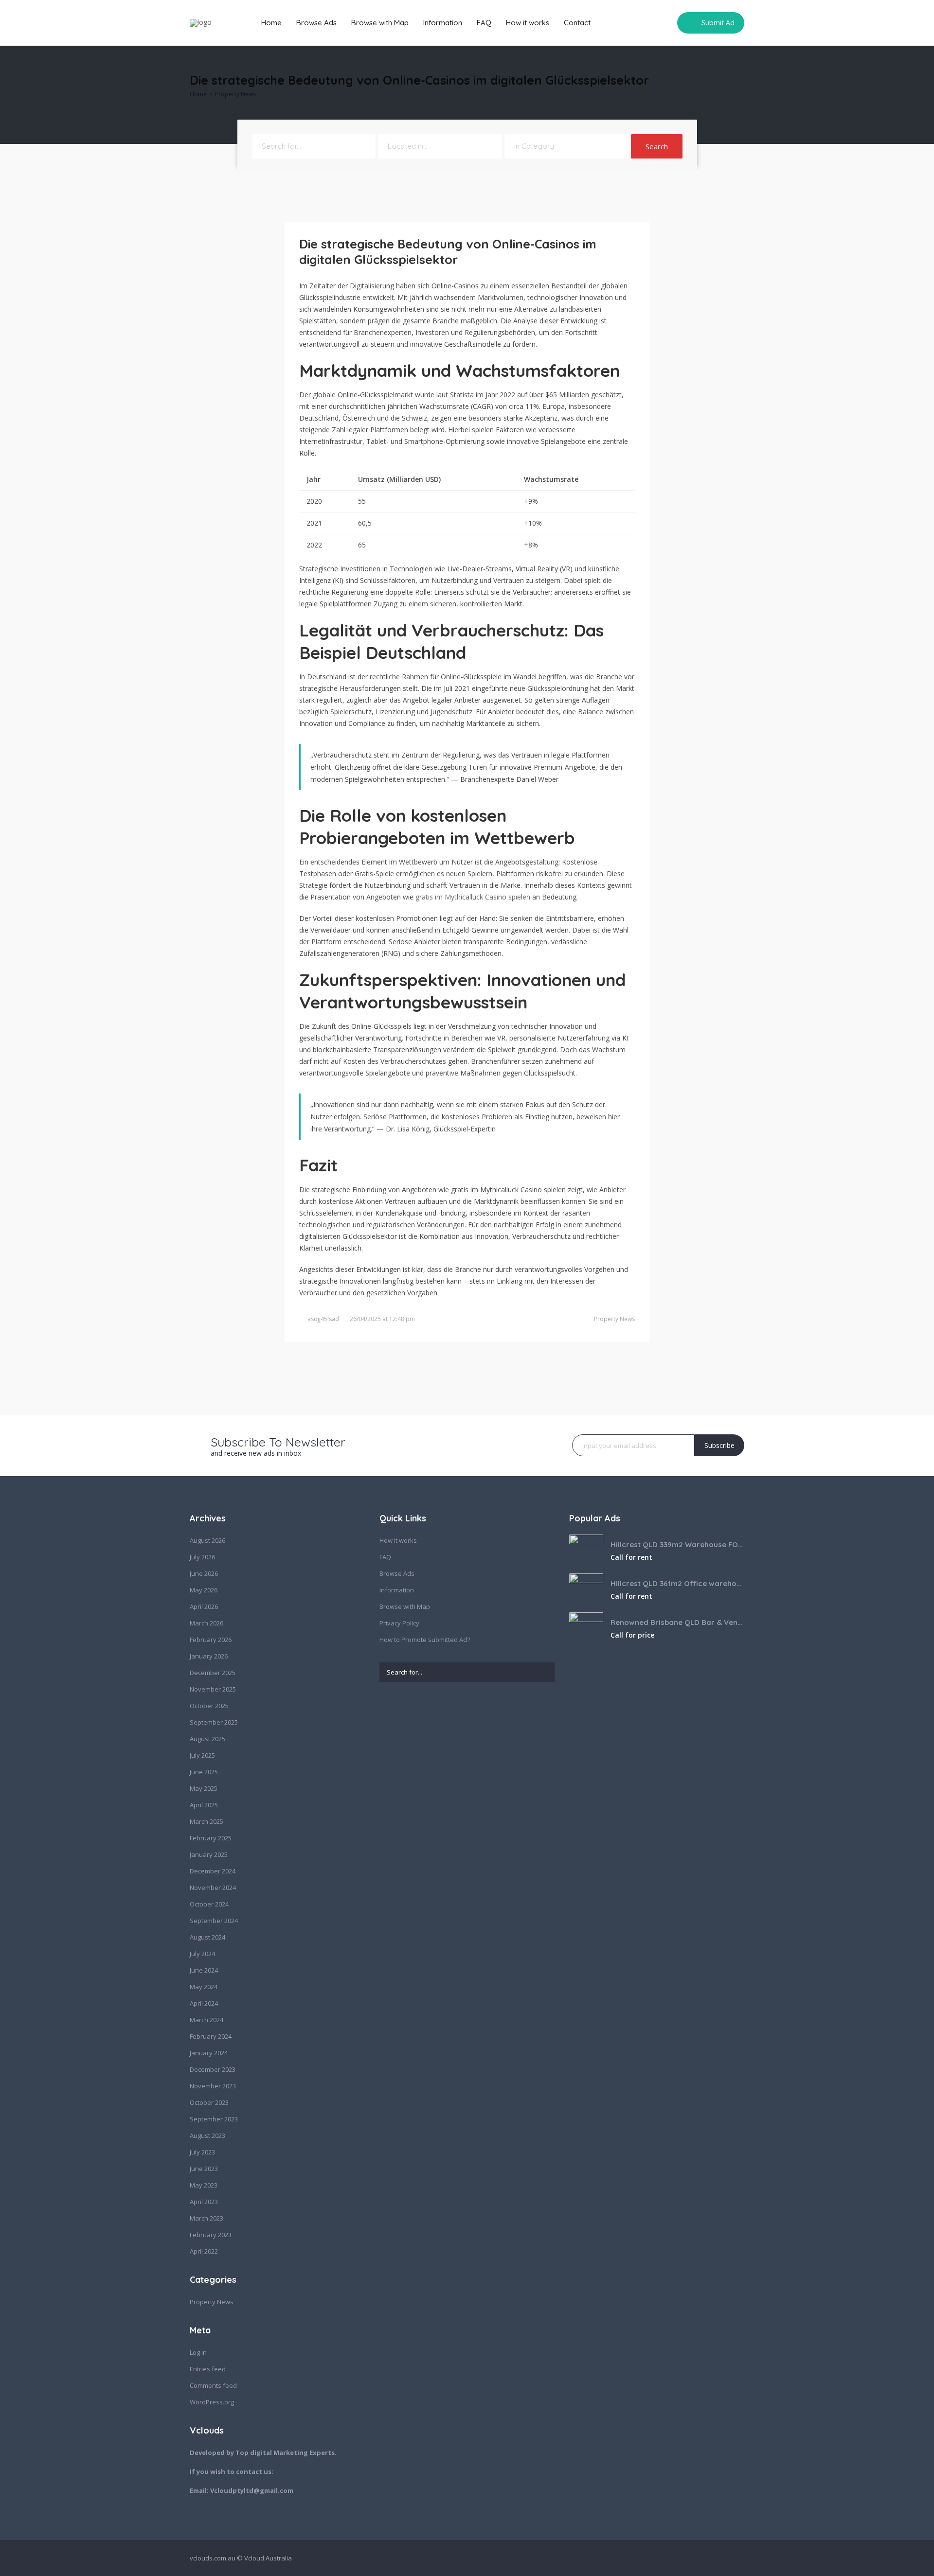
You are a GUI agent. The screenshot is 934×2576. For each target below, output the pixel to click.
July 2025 (202, 1755)
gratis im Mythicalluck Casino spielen (473, 897)
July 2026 (202, 1557)
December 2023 (213, 2069)
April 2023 (204, 2202)
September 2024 (214, 1921)
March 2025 (207, 1821)
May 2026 (204, 1590)
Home (271, 23)
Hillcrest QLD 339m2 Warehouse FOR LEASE (677, 1544)
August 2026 (207, 1540)
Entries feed (208, 2369)
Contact (577, 23)
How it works (528, 23)
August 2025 (207, 1739)
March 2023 (207, 2218)
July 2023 (202, 2152)
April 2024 (204, 2003)
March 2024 (207, 2020)
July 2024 (202, 1954)
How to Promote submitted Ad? (425, 1640)
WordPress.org (212, 2402)
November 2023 (213, 2086)
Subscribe (719, 1445)
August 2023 (207, 2135)
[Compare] (663, 23)
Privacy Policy (399, 1623)
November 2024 (213, 1888)
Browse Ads (316, 23)
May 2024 (204, 1987)
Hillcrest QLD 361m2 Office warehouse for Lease (677, 1583)
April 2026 (204, 1606)
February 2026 (211, 1640)
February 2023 (211, 2235)
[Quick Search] (738, 83)
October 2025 (209, 1706)
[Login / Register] (645, 23)
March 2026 (207, 1623)
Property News (235, 94)
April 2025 (204, 1805)
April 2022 (204, 2251)
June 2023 (204, 2169)
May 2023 (204, 2185)
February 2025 (211, 1838)
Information (443, 23)
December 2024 (213, 1871)
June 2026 (204, 1573)
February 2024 (211, 2036)
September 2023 (214, 2119)
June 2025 (204, 1772)
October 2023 (209, 2102)
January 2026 (209, 1656)
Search (657, 146)
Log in (198, 2352)
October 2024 (209, 1904)
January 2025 (209, 1854)
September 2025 (214, 1722)
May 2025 (204, 1788)
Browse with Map (380, 23)
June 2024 (204, 1970)
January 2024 (209, 2053)
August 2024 (207, 1937)
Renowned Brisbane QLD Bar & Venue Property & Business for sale (677, 1622)
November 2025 (213, 1689)
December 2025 (213, 1673)
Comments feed (213, 2385)
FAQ (484, 23)
